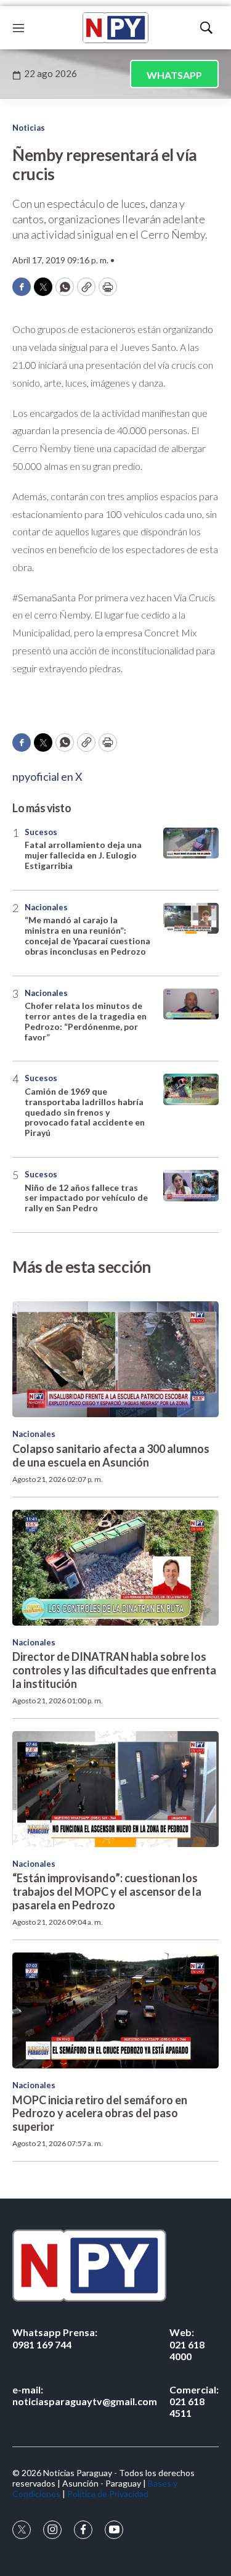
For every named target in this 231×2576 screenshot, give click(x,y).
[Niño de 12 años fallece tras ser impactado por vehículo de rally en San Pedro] (191, 1186)
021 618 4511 (194, 2401)
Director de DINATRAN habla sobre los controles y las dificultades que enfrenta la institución (114, 1670)
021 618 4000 (187, 2344)
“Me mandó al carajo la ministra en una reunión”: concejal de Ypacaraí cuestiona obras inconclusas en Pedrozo (87, 935)
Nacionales (46, 907)
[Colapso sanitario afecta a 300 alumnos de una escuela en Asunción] (115, 1359)
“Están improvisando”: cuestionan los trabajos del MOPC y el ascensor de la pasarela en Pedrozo (107, 1891)
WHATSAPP (174, 75)
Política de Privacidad (108, 2494)
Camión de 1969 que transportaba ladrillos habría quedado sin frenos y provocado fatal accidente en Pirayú (85, 1112)
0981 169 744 (55, 2338)
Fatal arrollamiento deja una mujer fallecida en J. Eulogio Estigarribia (83, 855)
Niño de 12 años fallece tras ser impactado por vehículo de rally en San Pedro (86, 1198)
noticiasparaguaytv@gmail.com (85, 2395)
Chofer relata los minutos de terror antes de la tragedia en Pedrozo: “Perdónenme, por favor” (86, 1021)
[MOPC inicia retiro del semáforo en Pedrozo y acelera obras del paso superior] (115, 2010)
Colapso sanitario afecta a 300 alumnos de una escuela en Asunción (111, 1455)
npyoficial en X (47, 776)
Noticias (29, 128)
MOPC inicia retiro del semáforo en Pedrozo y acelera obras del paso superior (100, 2113)
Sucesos (41, 832)
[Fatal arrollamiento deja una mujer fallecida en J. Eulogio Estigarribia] (191, 843)
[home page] (115, 28)
